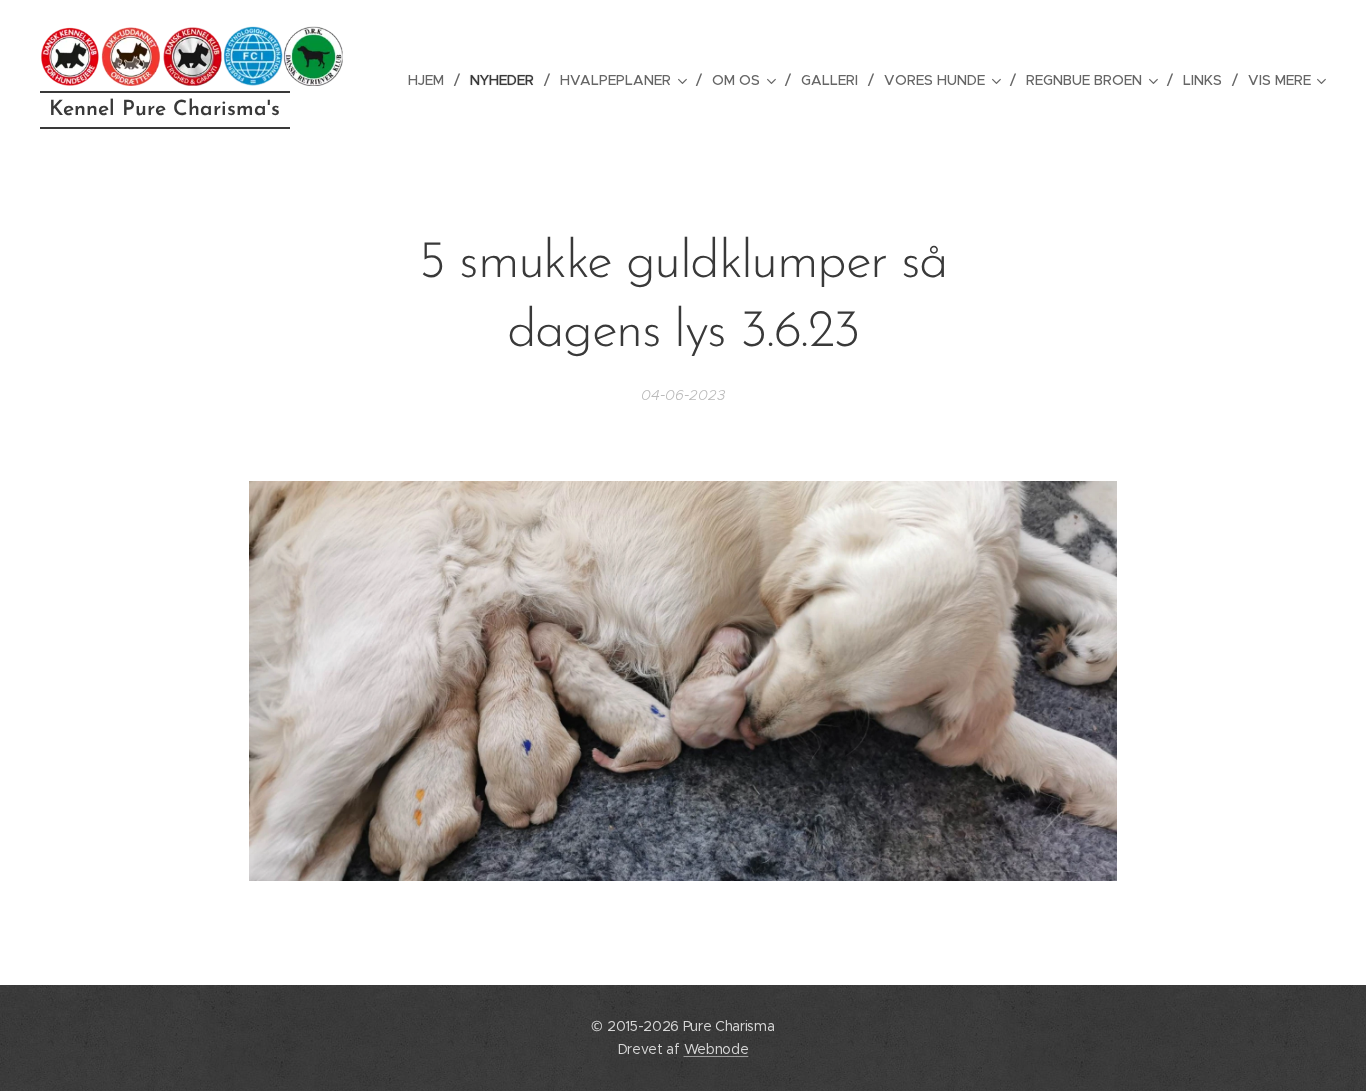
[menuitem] (431, 80)
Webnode (716, 1049)
